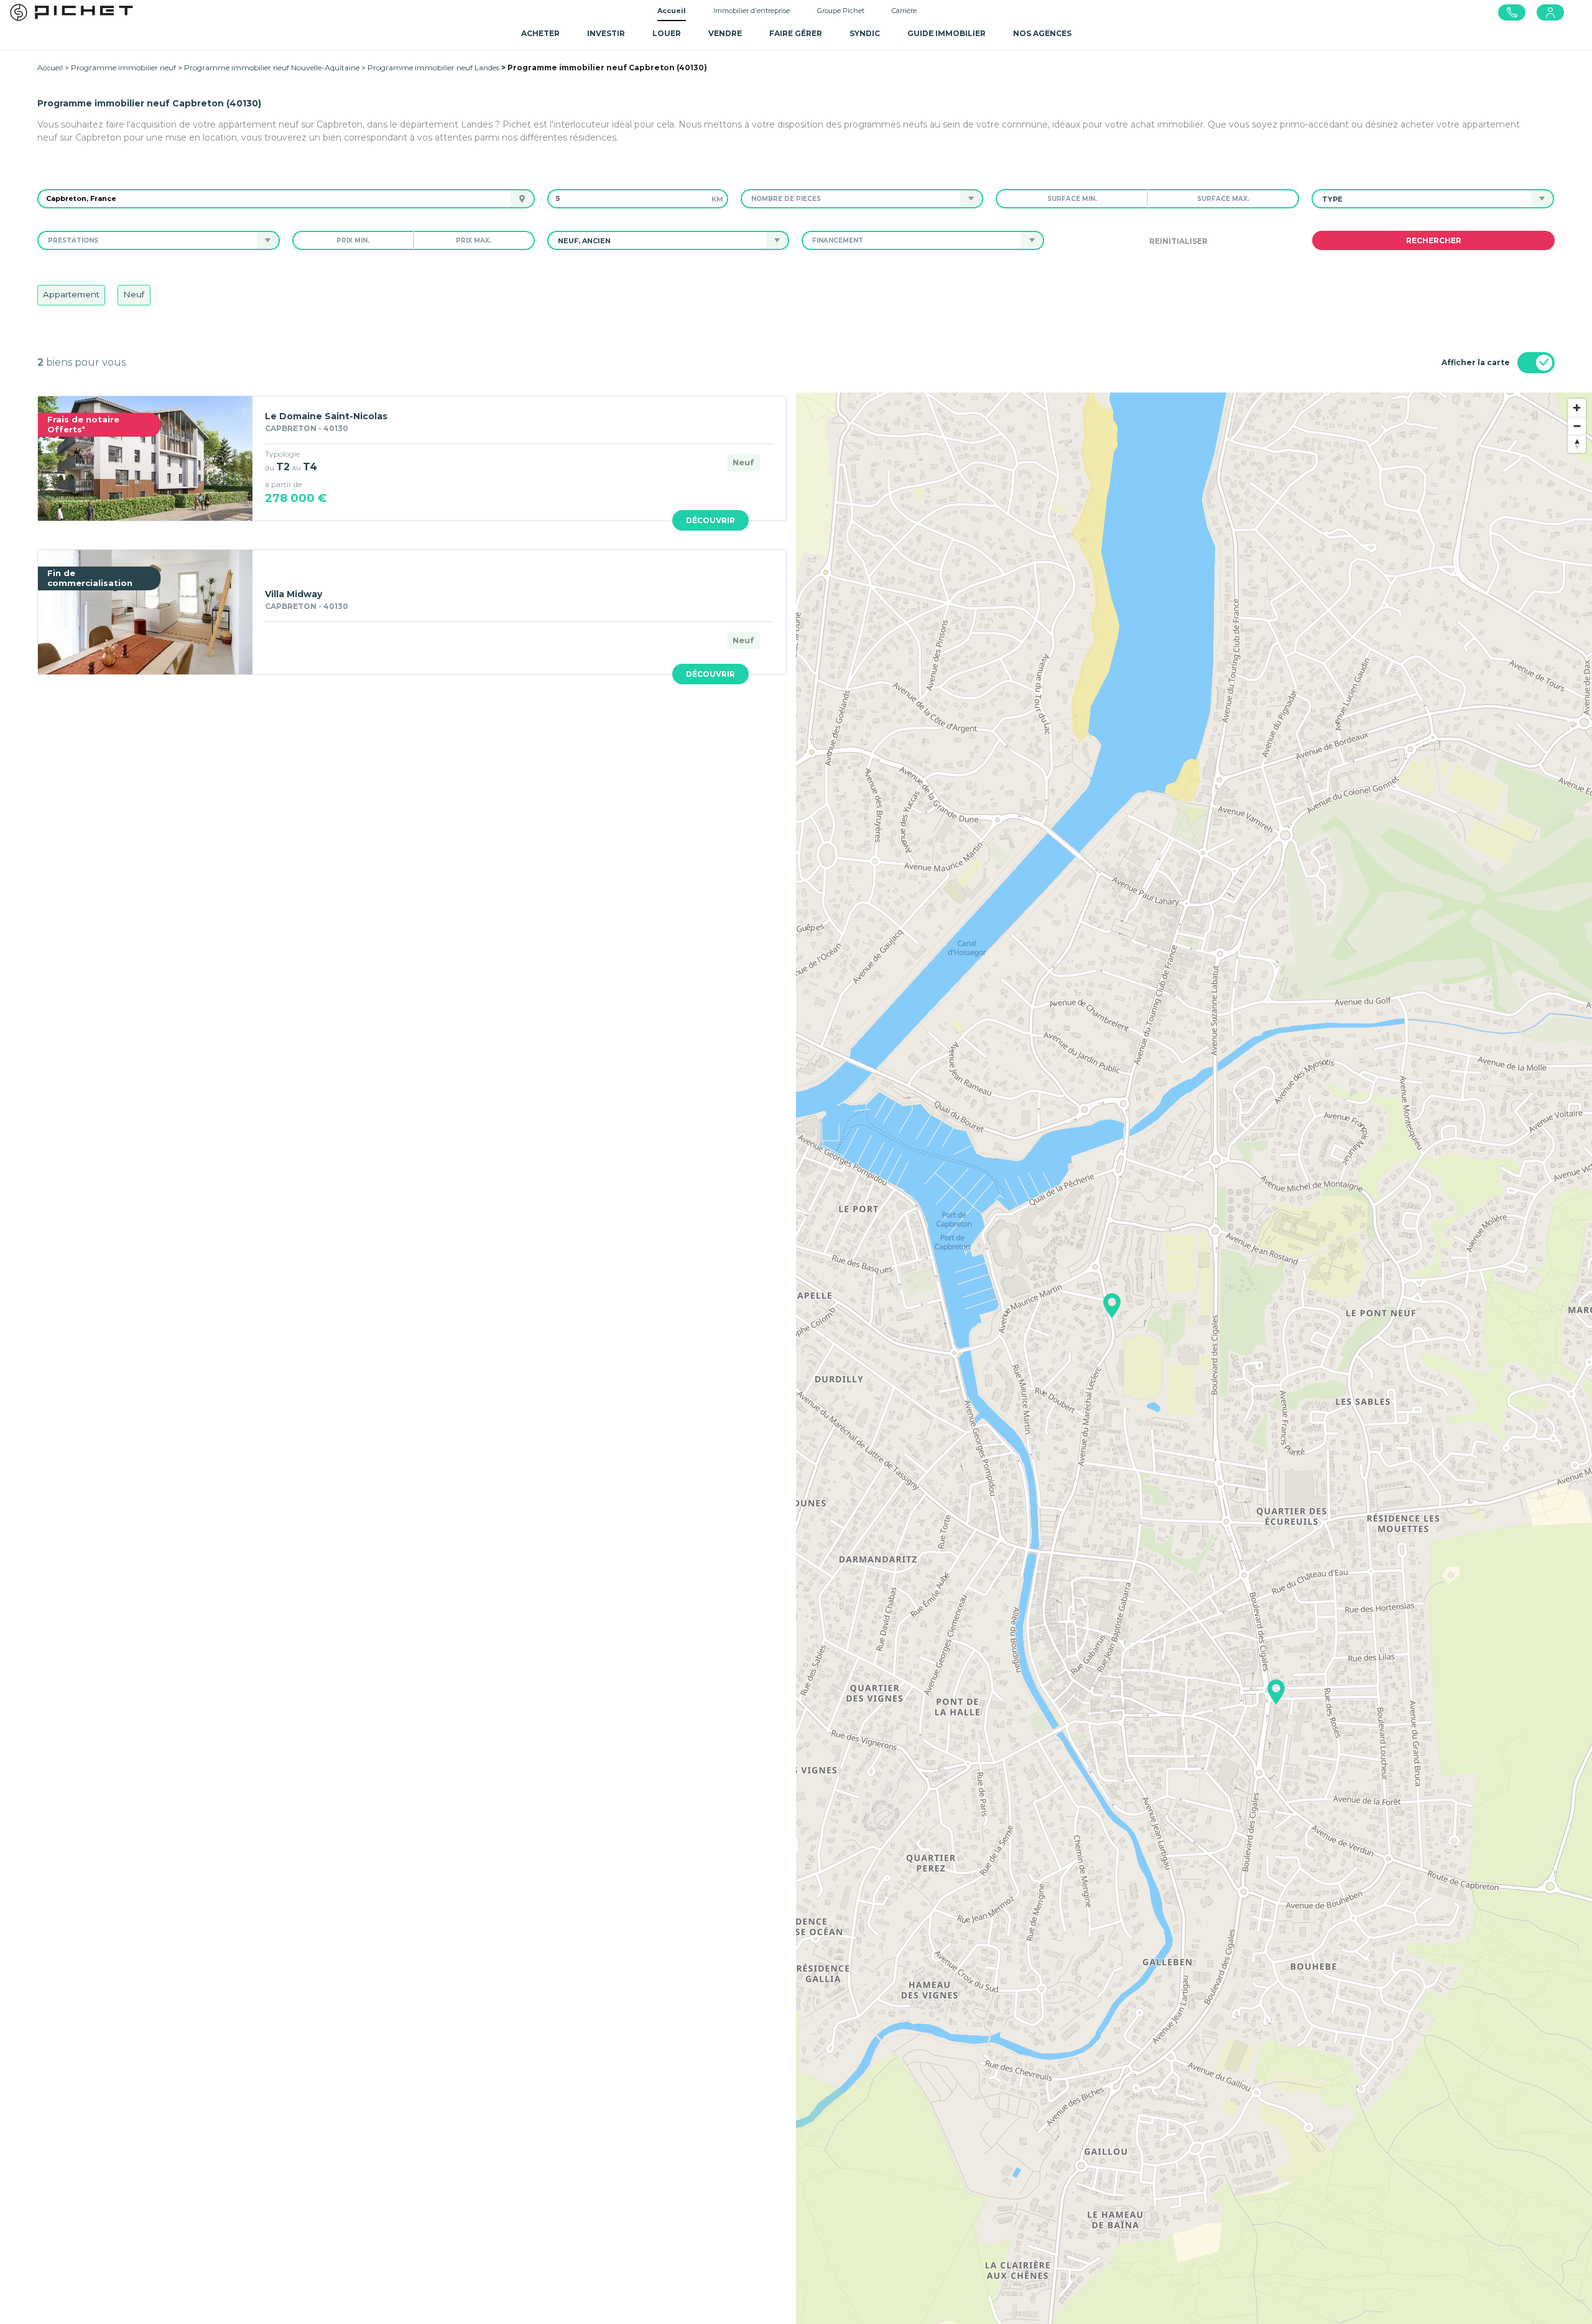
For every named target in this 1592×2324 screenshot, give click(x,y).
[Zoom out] (1577, 426)
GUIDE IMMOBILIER (946, 33)
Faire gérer (796, 33)
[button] (851, 199)
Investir (606, 33)
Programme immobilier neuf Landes (433, 67)
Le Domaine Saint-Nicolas (326, 416)
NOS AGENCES (1042, 33)
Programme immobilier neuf (123, 67)
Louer (667, 33)
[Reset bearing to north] (1577, 444)
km (717, 199)
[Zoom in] (1577, 408)
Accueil (672, 11)
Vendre (725, 33)
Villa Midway (294, 594)
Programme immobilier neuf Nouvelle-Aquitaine (272, 67)
